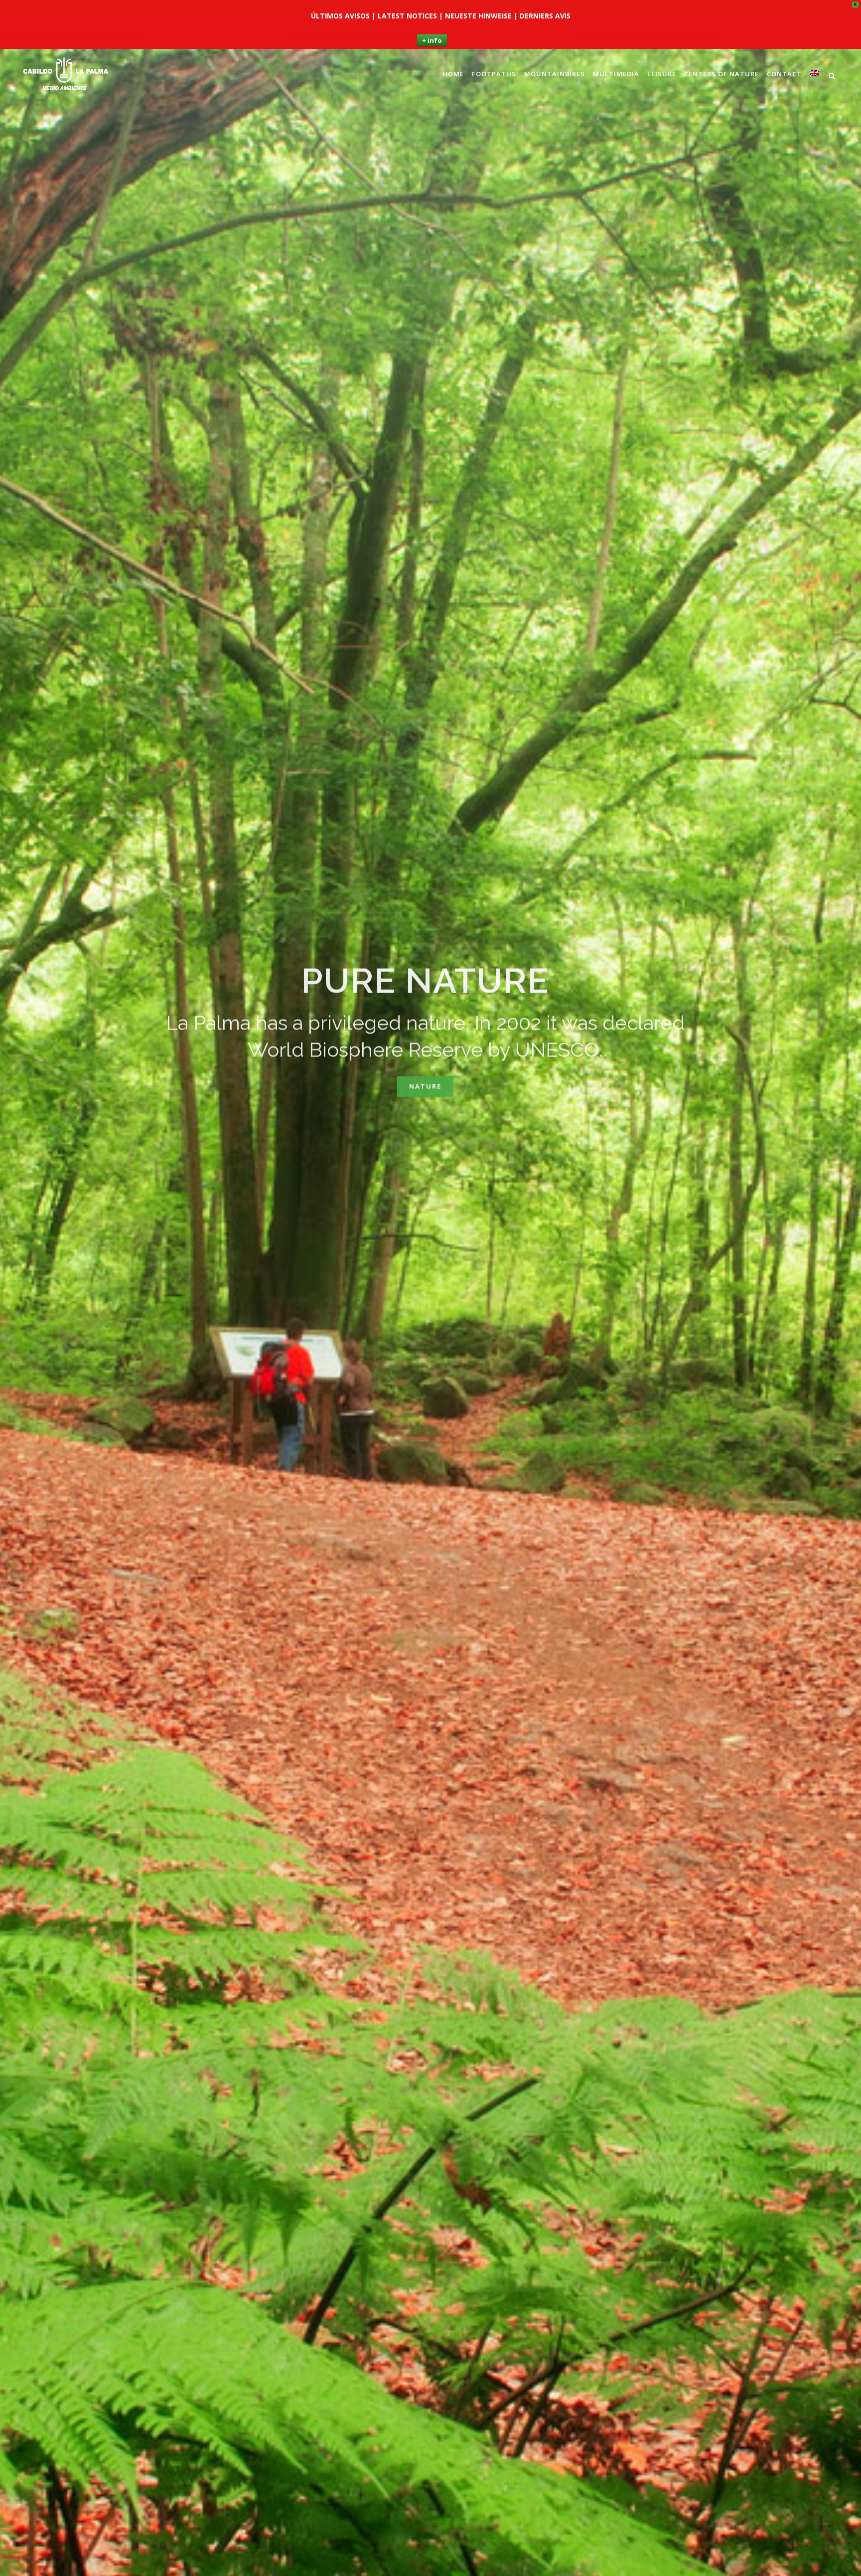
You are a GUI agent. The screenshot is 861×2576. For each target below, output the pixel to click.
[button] (849, 8)
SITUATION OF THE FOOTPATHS (425, 1026)
